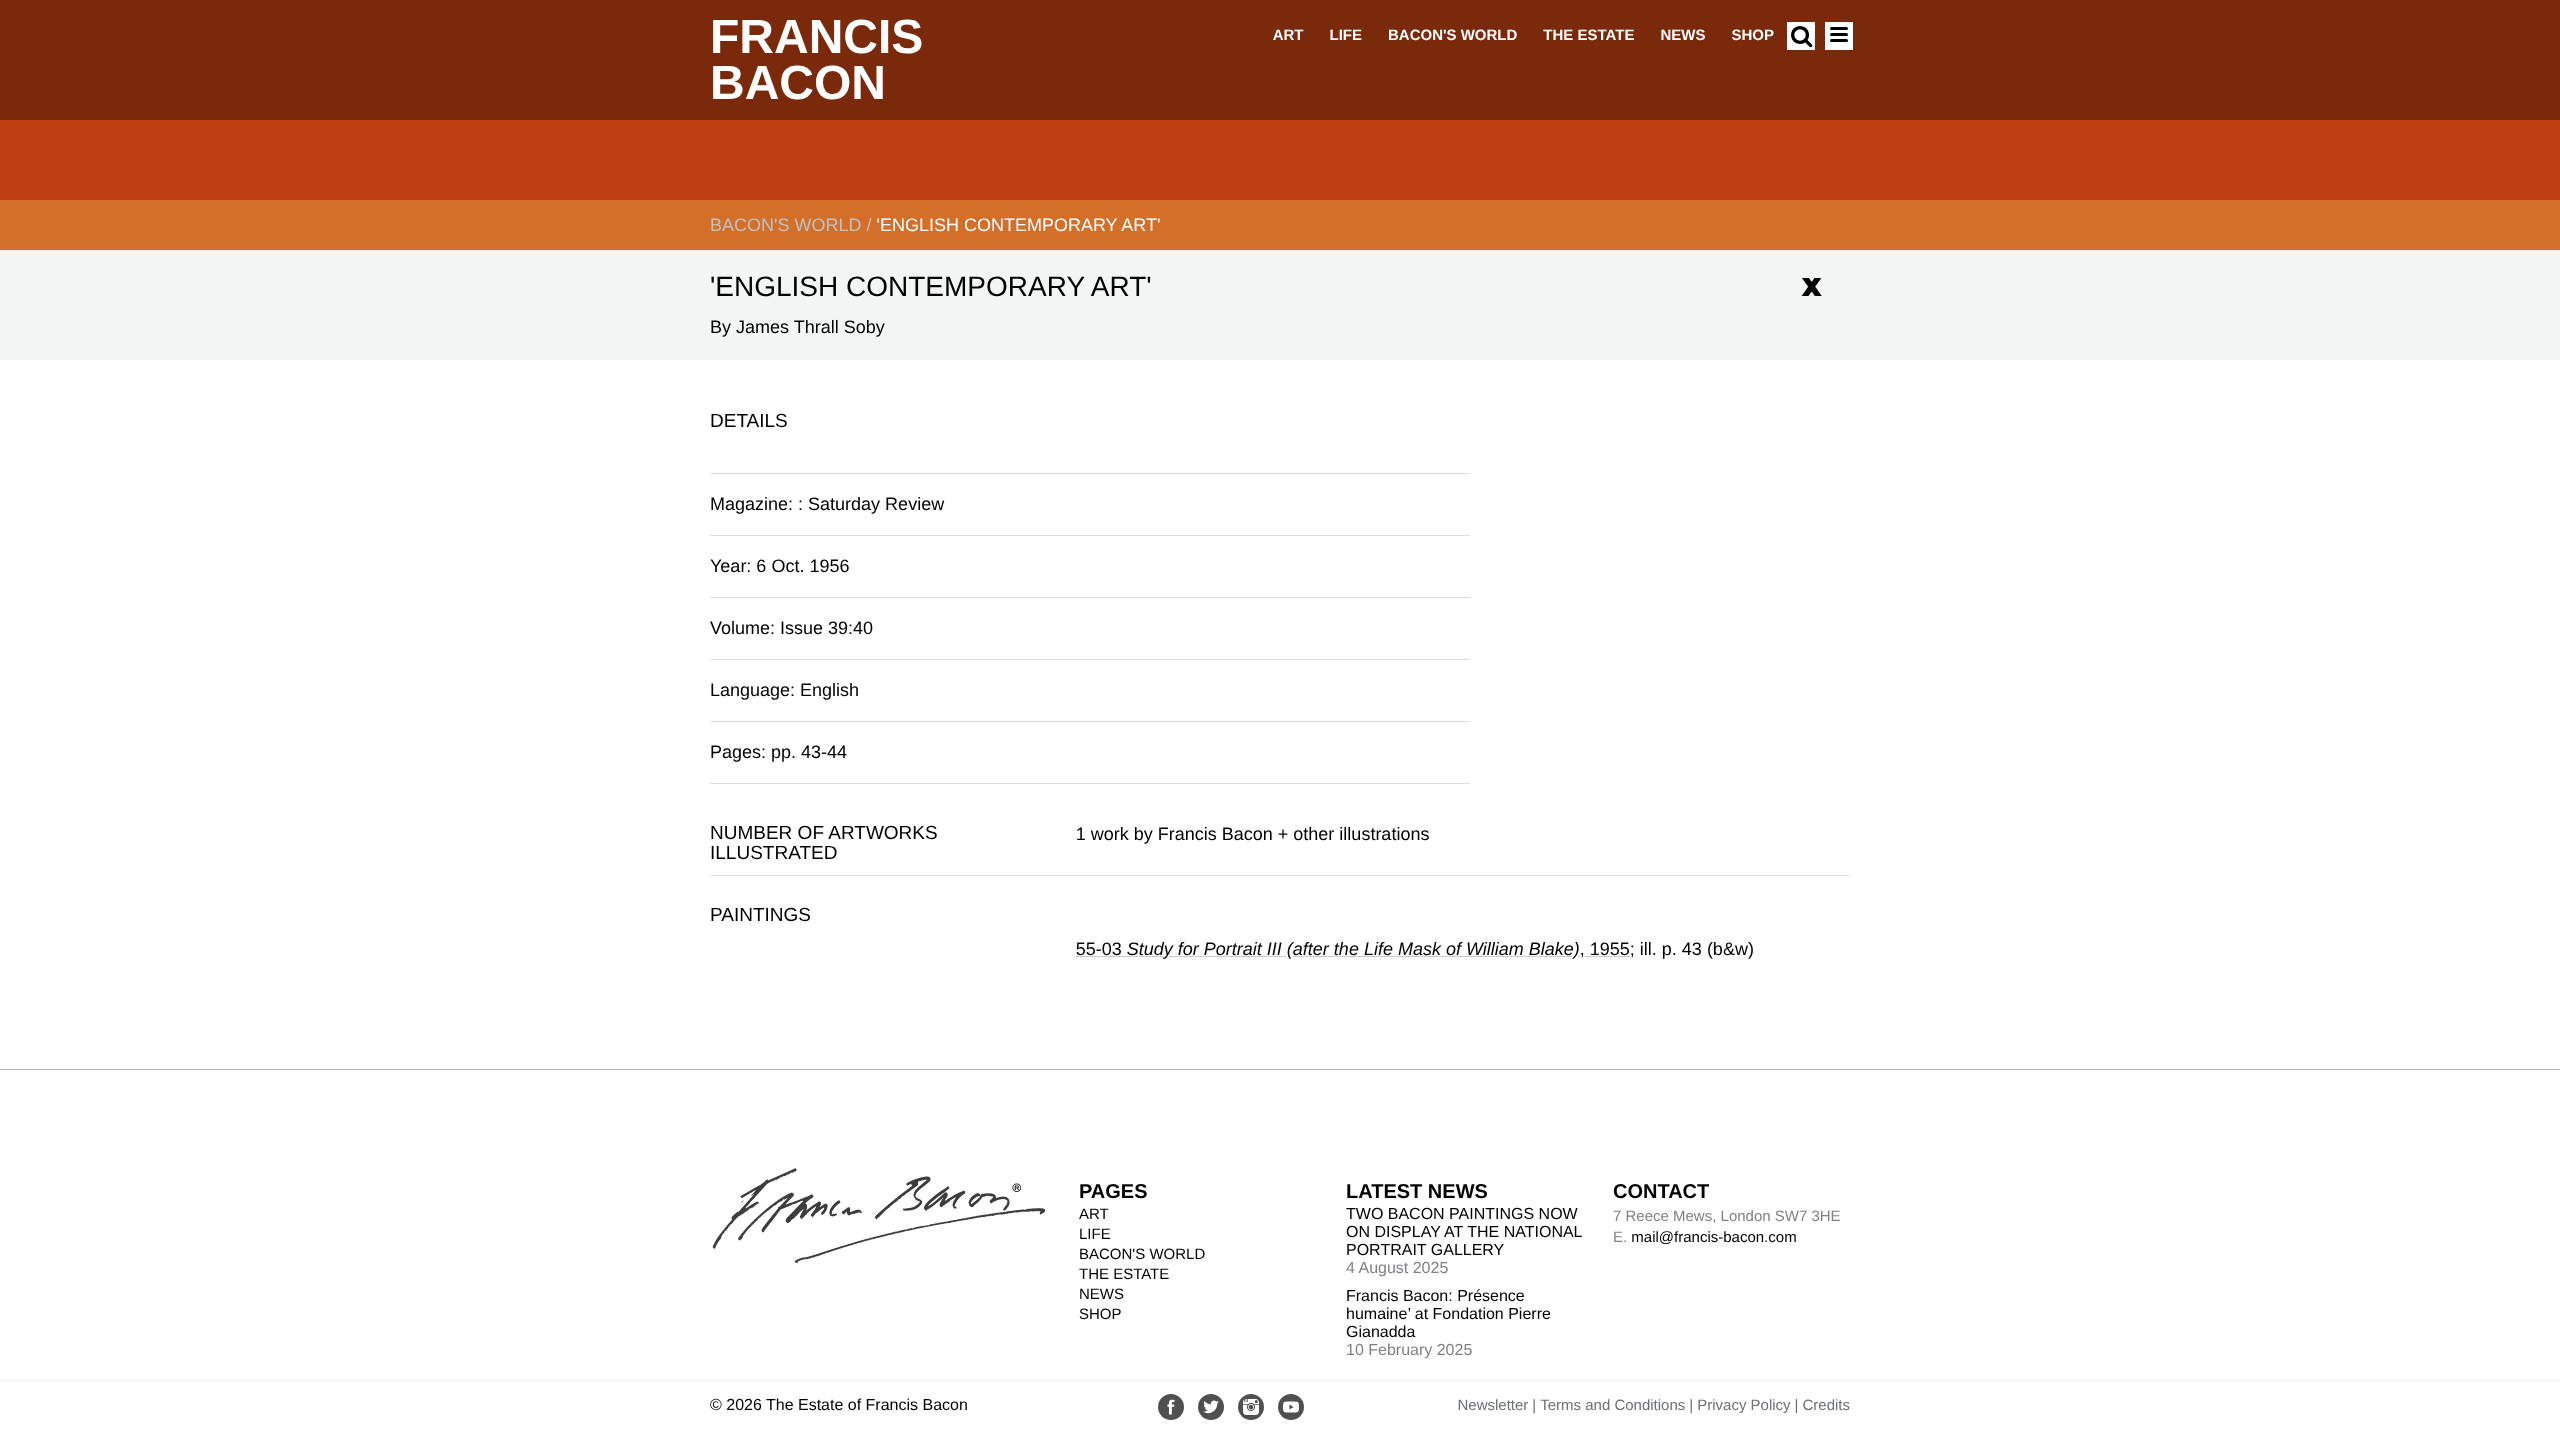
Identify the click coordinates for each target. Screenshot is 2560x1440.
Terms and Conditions (1612, 1405)
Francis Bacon (816, 60)
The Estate (1588, 35)
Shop (1752, 35)
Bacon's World (1452, 35)
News (1682, 35)
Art (1288, 35)
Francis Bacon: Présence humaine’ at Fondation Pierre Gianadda (1448, 1314)
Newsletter (1492, 1405)
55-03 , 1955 (1353, 949)
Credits (1826, 1405)
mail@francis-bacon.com (1713, 1237)
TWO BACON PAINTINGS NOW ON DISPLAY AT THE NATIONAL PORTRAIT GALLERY (1464, 1232)
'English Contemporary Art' (1018, 225)
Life (1345, 35)
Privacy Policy (1743, 1405)
